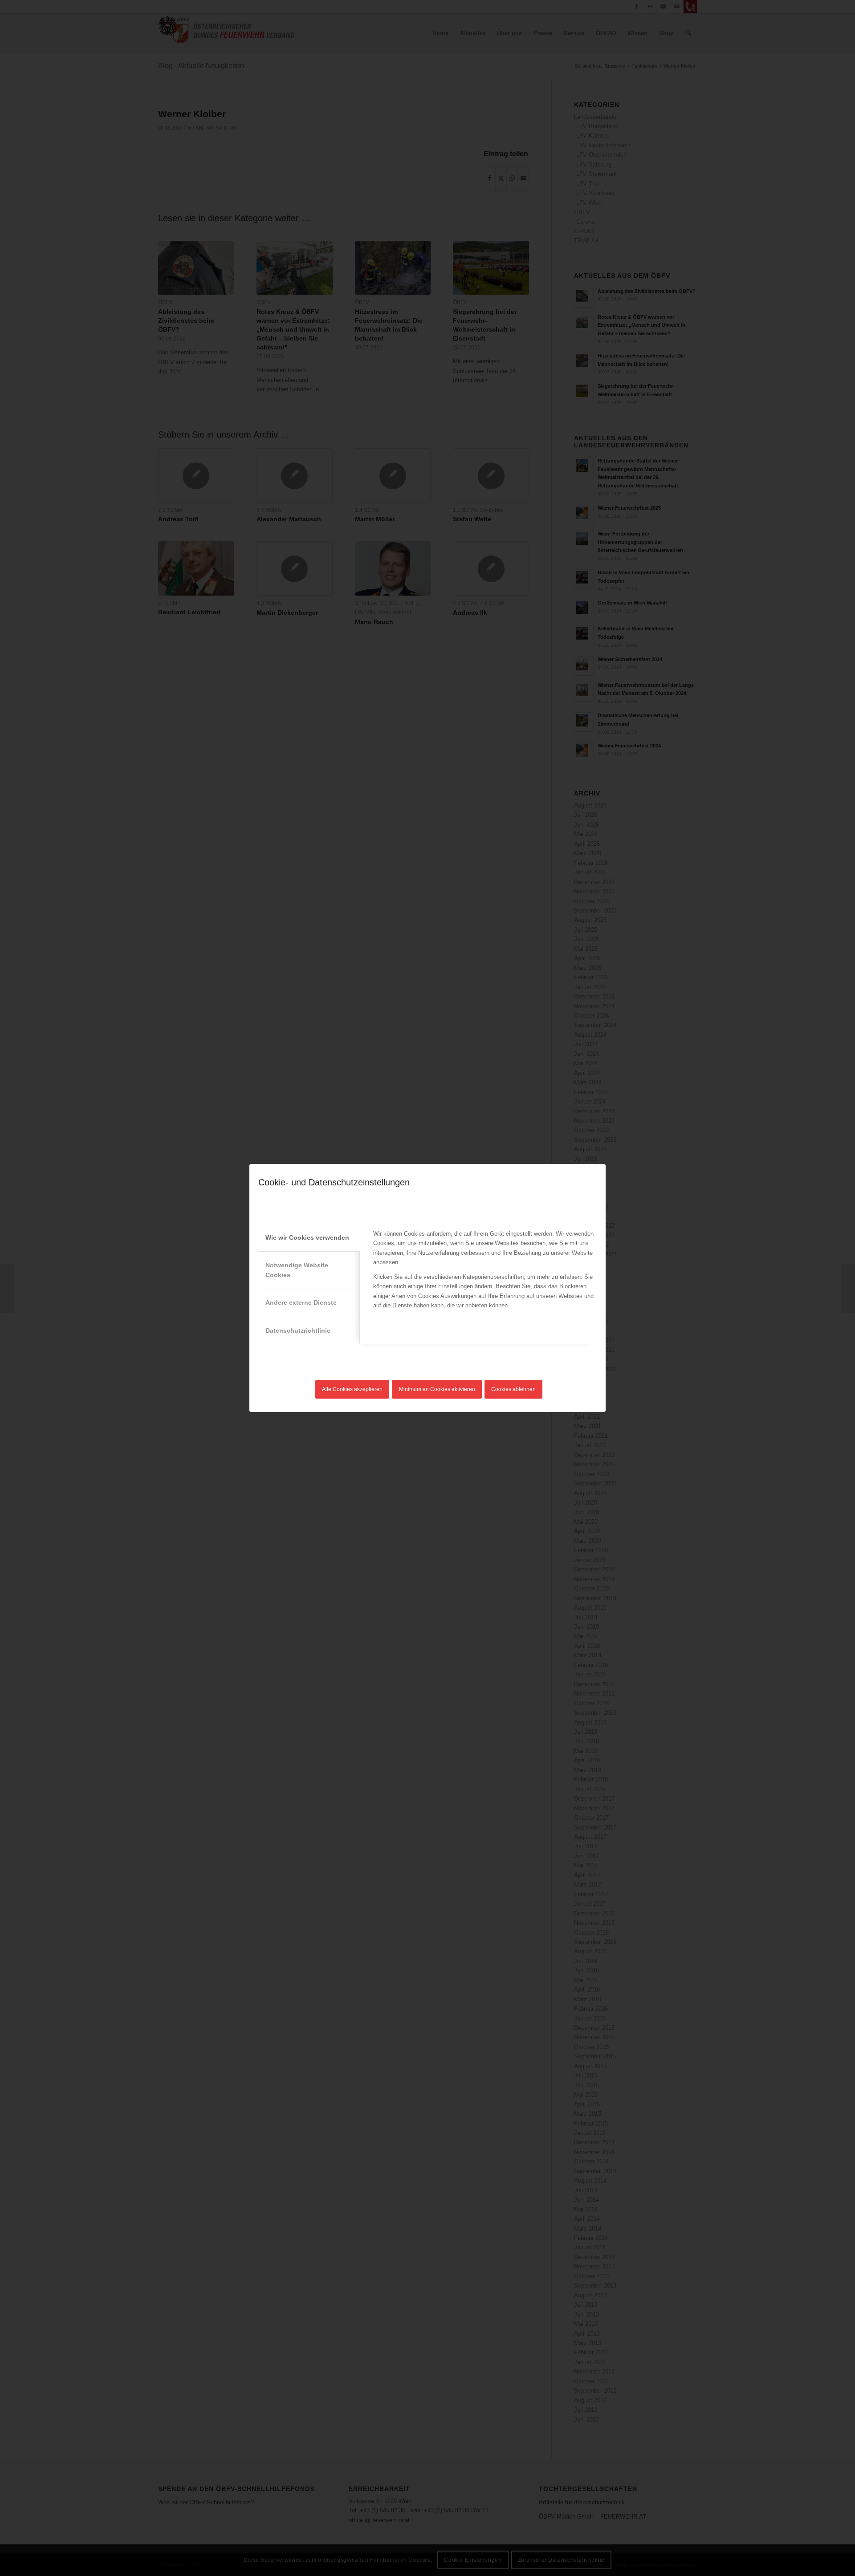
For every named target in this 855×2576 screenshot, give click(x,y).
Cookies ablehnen (513, 1389)
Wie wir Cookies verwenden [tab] (307, 1237)
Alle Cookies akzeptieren (352, 1389)
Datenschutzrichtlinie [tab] (298, 1331)
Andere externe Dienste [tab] (301, 1302)
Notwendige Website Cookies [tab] (297, 1270)
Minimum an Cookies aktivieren (437, 1389)
